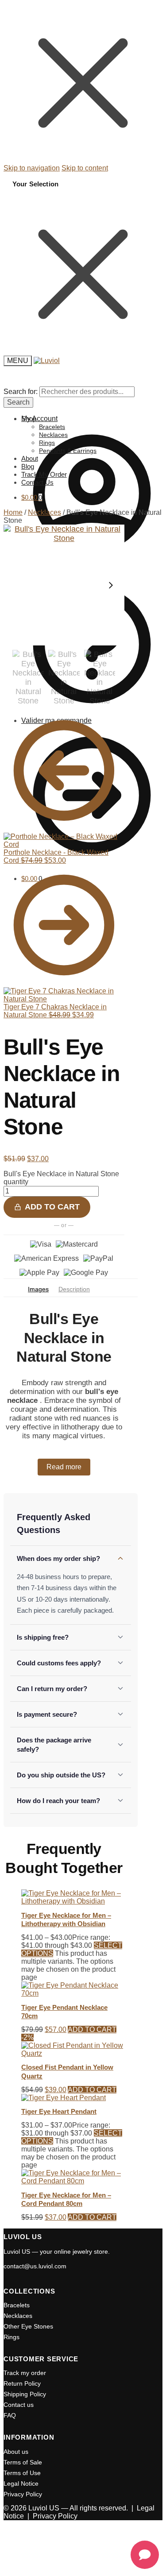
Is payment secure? (47, 1714)
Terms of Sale (23, 2462)
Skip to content (85, 168)
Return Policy (22, 2383)
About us (16, 2452)
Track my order (25, 2373)
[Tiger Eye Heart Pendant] (64, 2098)
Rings (12, 2337)
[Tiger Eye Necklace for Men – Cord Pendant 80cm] (73, 2181)
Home (13, 512)
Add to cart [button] (92, 2030)
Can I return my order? (52, 1689)
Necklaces (44, 512)
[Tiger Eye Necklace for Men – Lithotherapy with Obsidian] (73, 1901)
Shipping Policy (25, 2394)
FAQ (10, 2415)
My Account (39, 419)
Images (38, 1289)
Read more (64, 1467)
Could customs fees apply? (59, 1663)
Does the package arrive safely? (54, 1745)
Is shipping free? (43, 1637)
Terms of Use (22, 2473)
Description (74, 1289)
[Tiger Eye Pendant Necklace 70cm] (73, 1993)
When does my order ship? (58, 1558)
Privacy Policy (23, 2494)
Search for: (21, 392)
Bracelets (17, 2305)
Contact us (19, 2405)
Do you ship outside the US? (61, 1775)
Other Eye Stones (28, 2326)
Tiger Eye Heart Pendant (59, 2111)
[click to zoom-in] (64, 585)
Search (18, 402)
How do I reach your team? (58, 1801)
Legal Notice (21, 2483)
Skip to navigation (32, 168)
